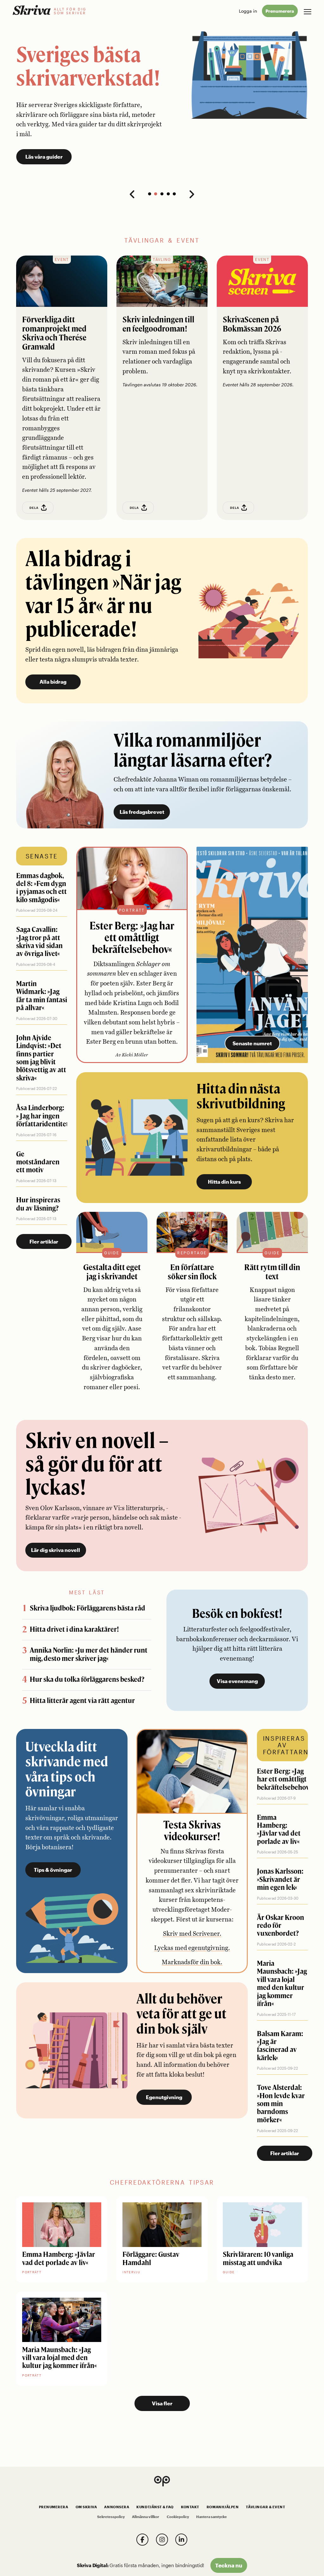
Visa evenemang (237, 1681)
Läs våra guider (44, 157)
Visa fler (162, 2403)
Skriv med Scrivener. (192, 1934)
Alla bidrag (53, 682)
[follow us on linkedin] (181, 2540)
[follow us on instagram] (162, 2540)
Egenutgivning (164, 2097)
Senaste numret (252, 1043)
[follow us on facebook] (142, 2540)
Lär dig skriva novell (56, 1550)
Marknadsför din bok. (192, 1962)
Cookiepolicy (178, 2517)
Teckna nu (229, 2565)
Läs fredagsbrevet (142, 812)
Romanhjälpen (223, 2507)
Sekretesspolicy (111, 2517)
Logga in (248, 11)
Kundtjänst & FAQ (155, 2507)
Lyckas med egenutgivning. (192, 1948)
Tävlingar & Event (265, 2507)
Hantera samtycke (212, 2517)
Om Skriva (86, 2507)
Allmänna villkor (146, 2517)
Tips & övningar (53, 1870)
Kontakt (190, 2507)
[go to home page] (32, 10)
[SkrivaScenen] (262, 281)
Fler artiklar (44, 1241)
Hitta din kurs (224, 1182)
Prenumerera (280, 11)
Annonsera (117, 2507)
